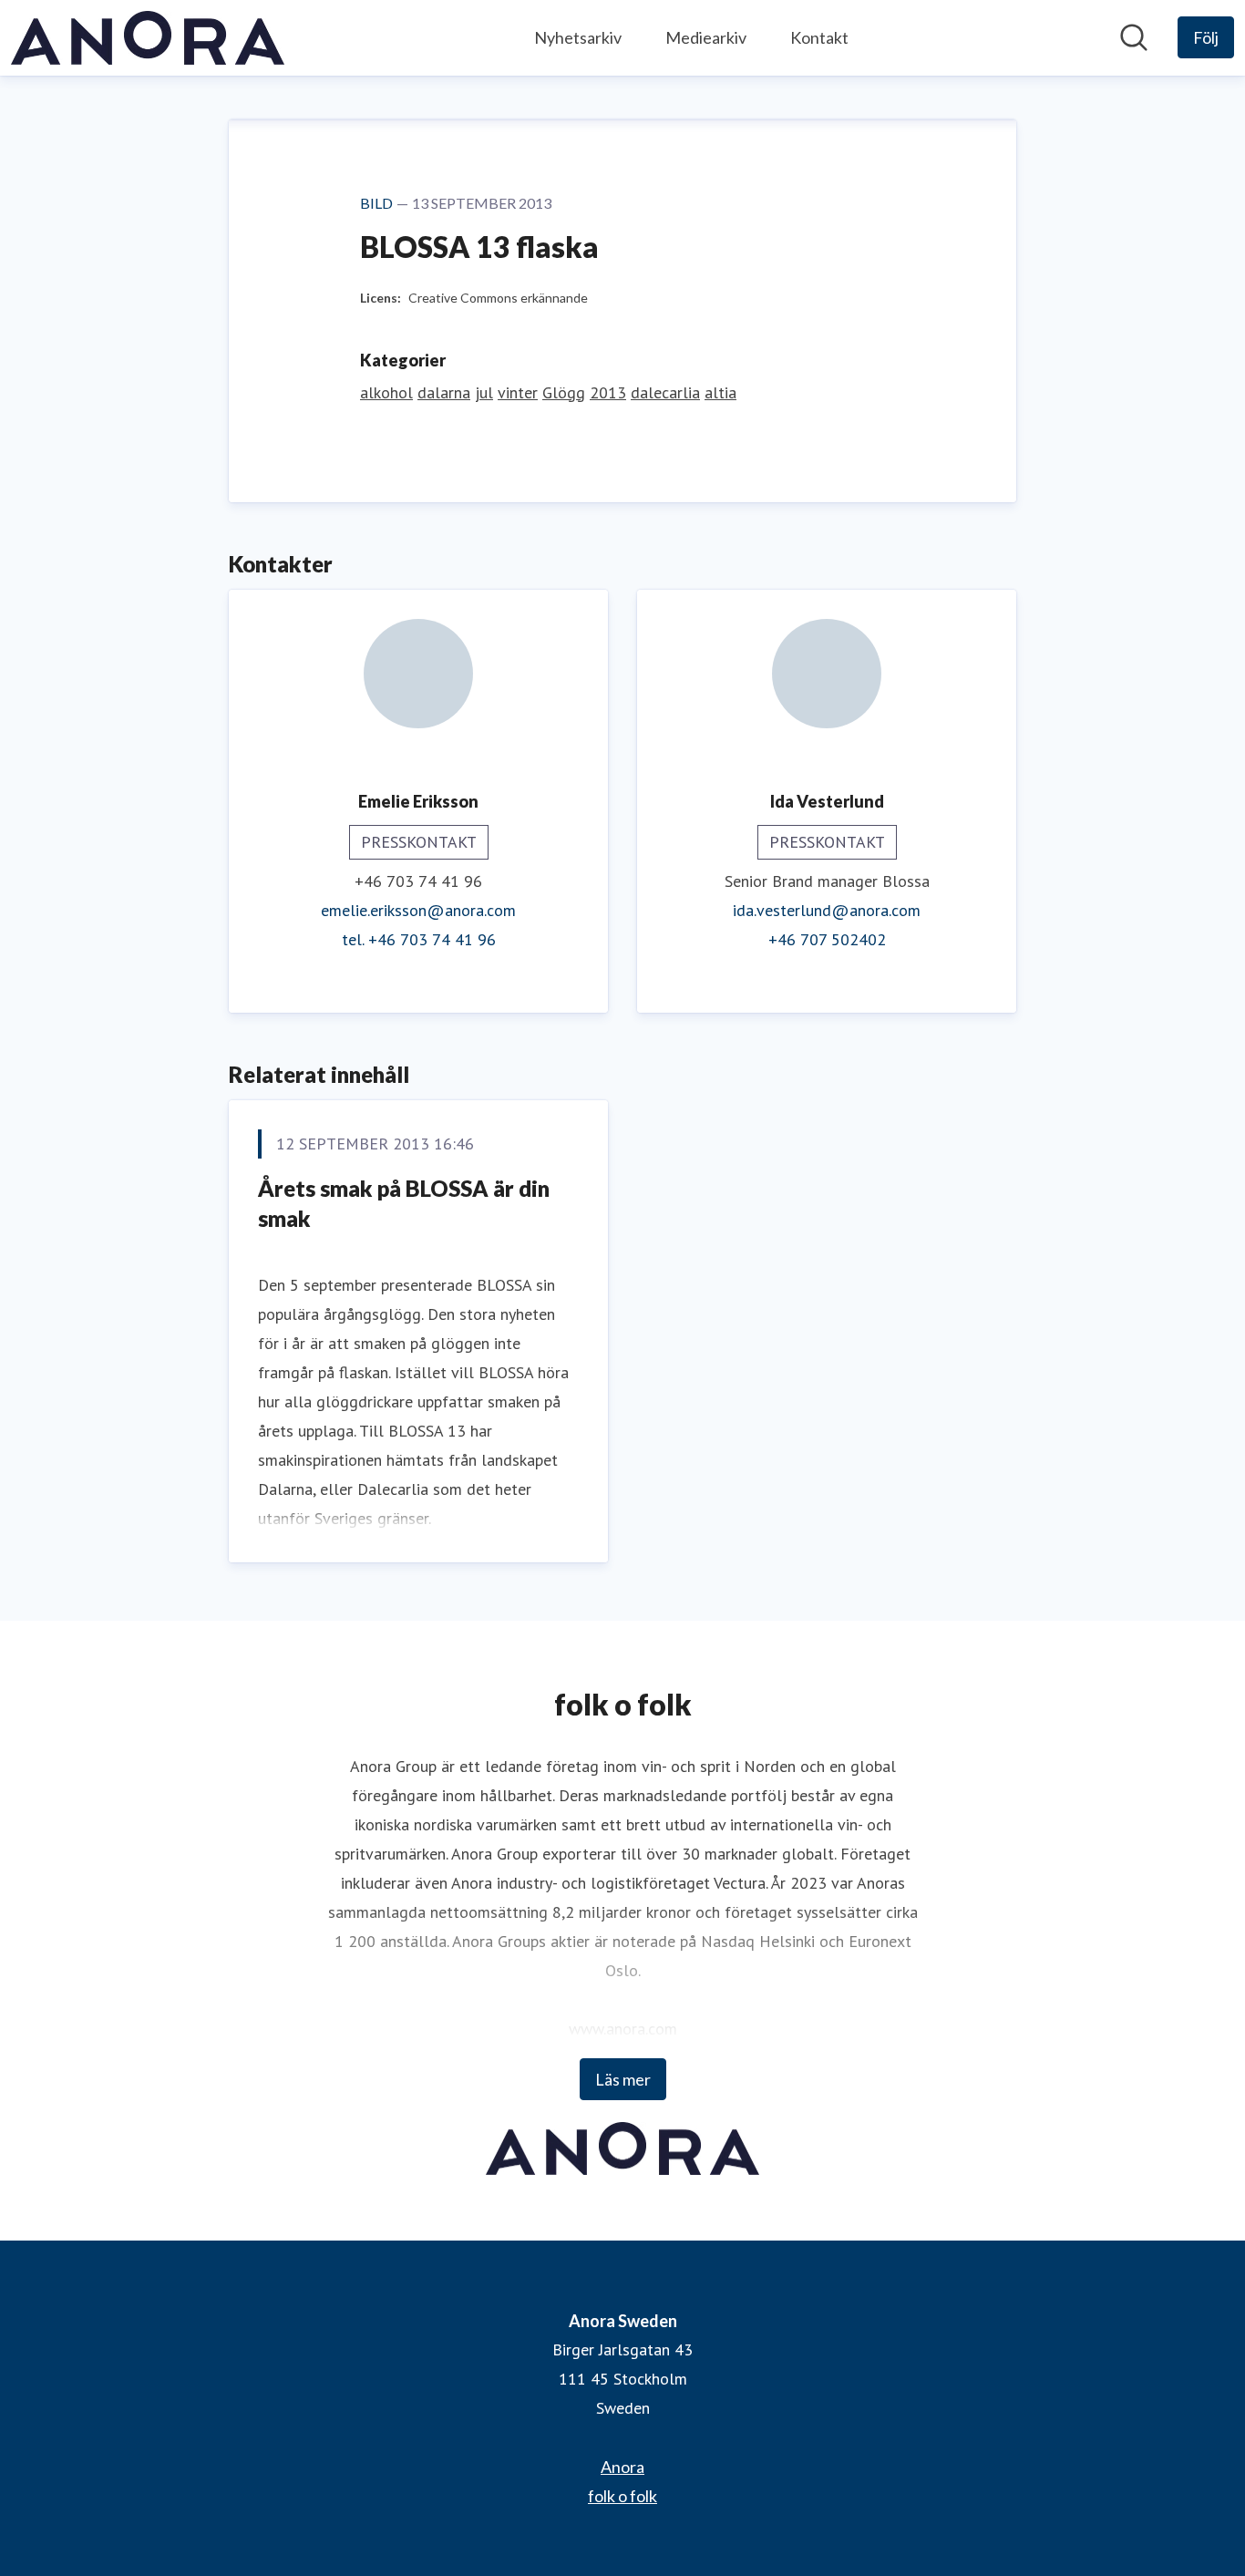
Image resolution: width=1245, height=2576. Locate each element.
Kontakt (819, 37)
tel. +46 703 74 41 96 (419, 939)
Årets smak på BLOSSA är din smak (404, 1204)
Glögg (564, 392)
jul (484, 392)
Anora (622, 2467)
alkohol (386, 392)
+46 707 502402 (827, 939)
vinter (518, 392)
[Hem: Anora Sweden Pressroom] (148, 38)
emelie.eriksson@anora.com (418, 910)
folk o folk (622, 2496)
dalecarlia (665, 392)
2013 (608, 392)
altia (720, 392)
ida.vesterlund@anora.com (827, 910)
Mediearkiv (706, 37)
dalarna (444, 392)
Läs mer (623, 2079)
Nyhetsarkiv (578, 37)
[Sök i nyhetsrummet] (1134, 37)
